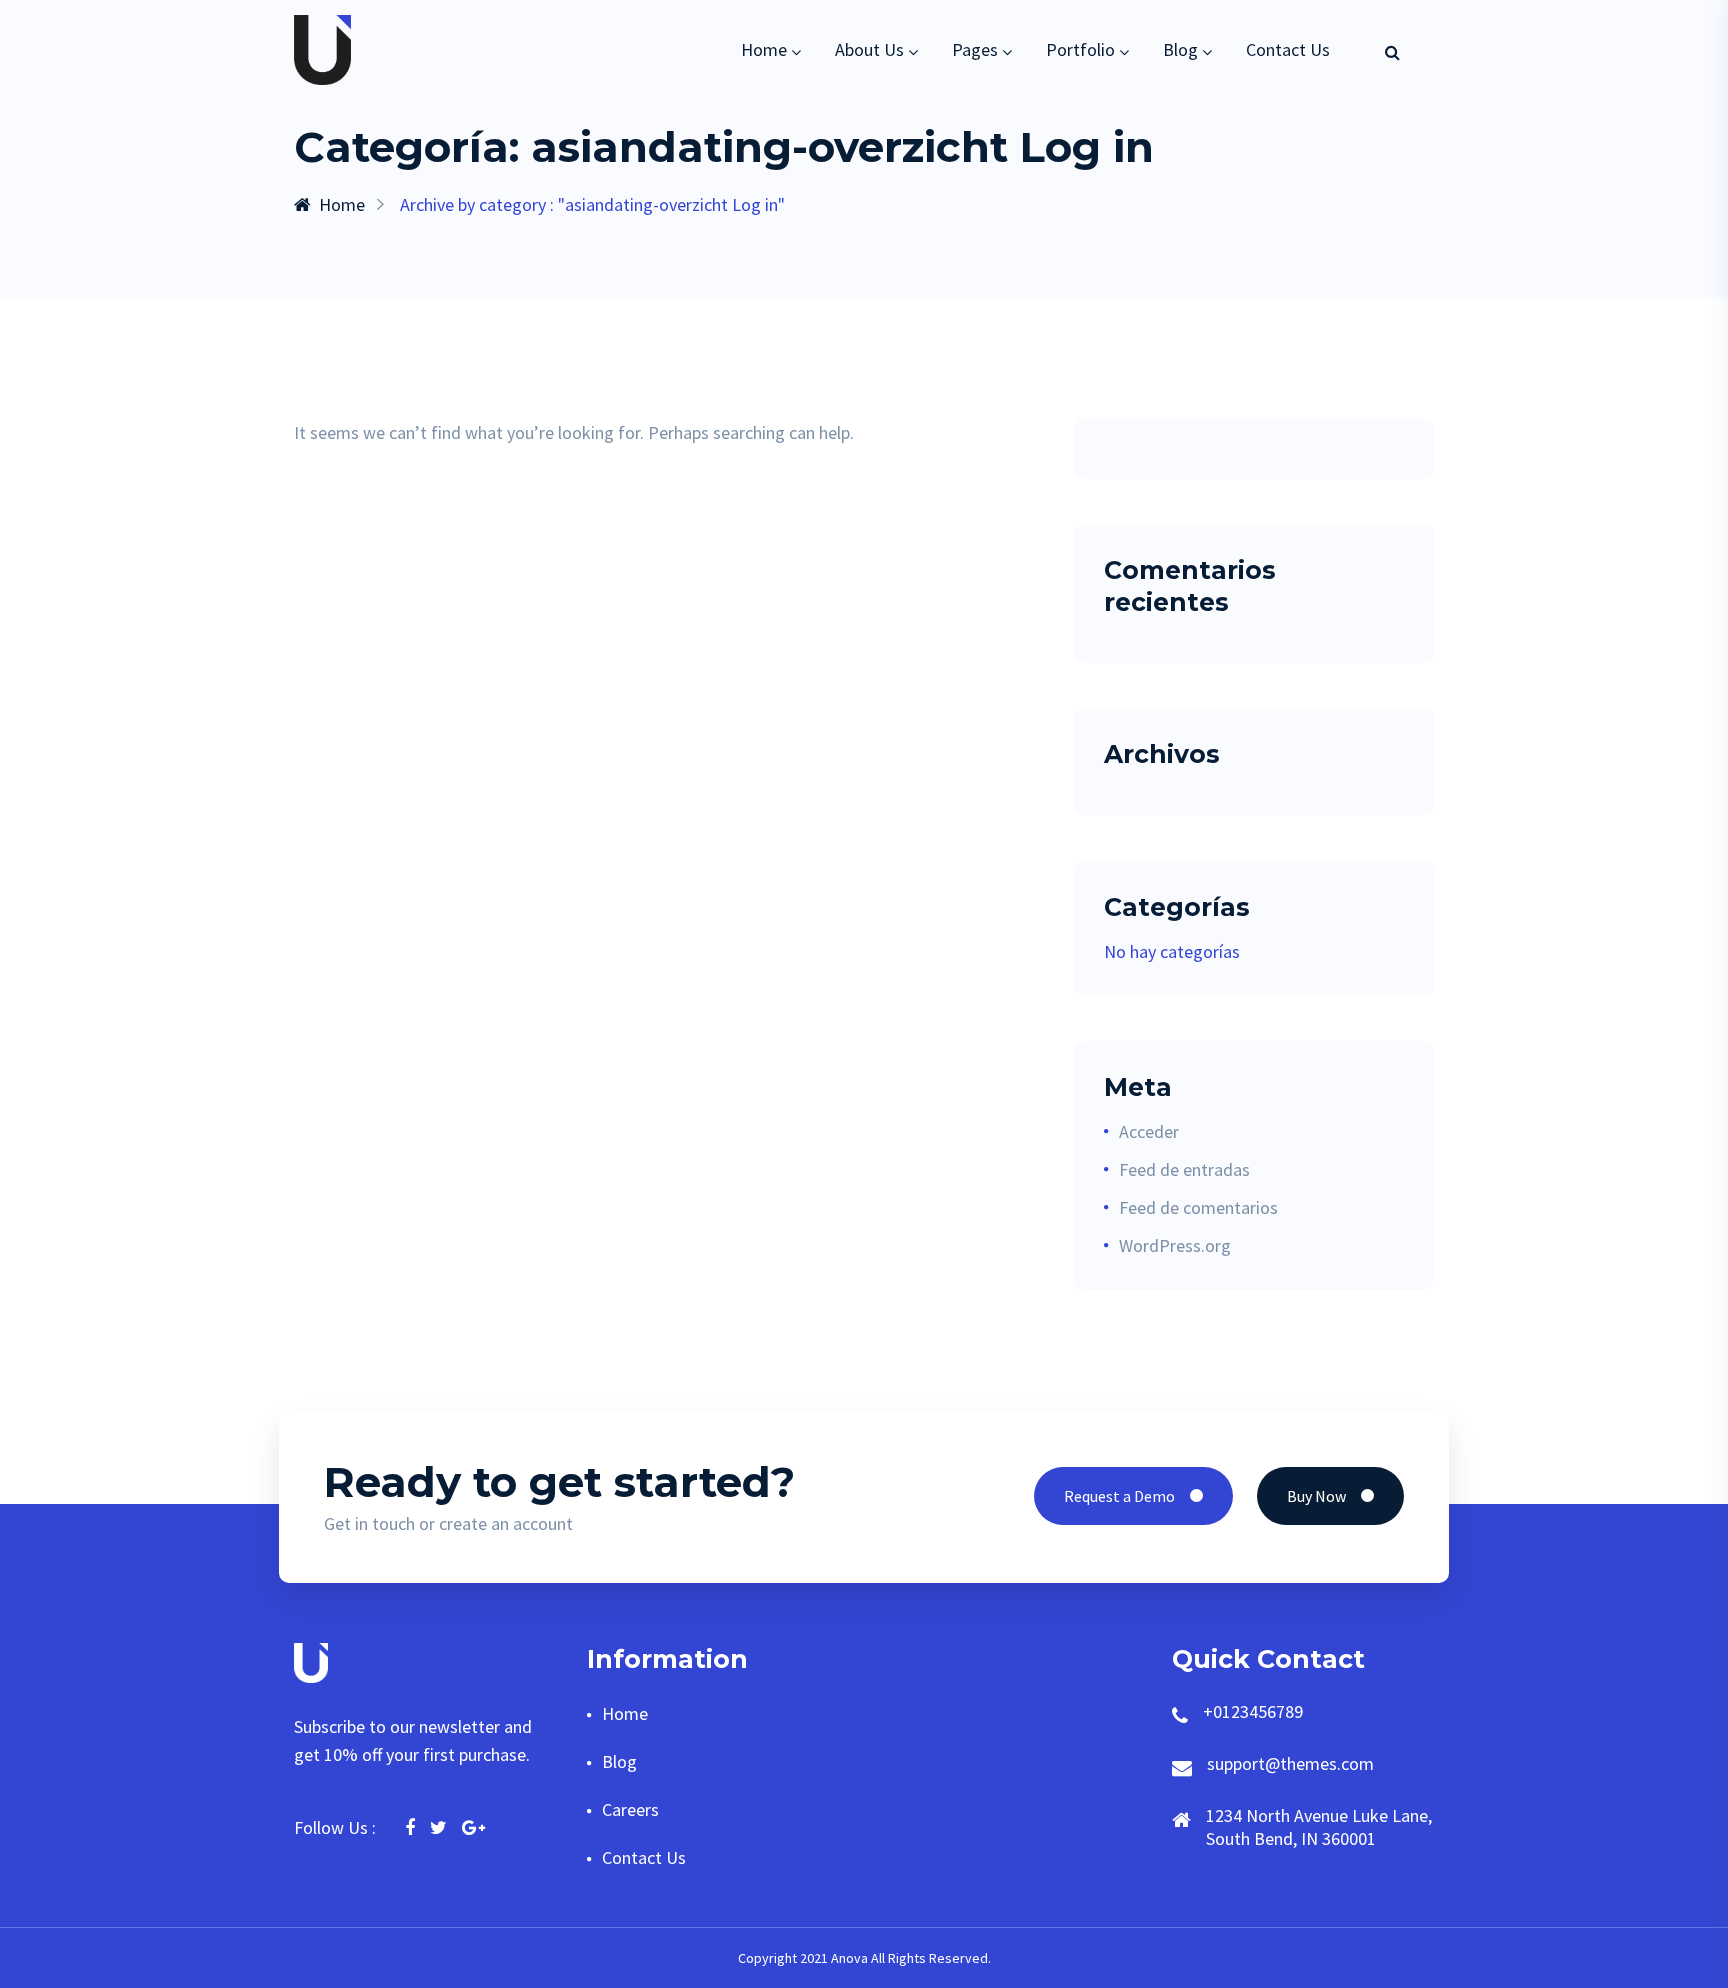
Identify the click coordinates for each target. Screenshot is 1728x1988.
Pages (975, 49)
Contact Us (1288, 49)
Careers (630, 1809)
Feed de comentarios (1198, 1207)
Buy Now (1316, 1496)
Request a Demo (1119, 1496)
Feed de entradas (1184, 1169)
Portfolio (1080, 49)
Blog (1180, 49)
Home (764, 49)
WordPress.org (1175, 1245)
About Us (869, 49)
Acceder (1149, 1131)
